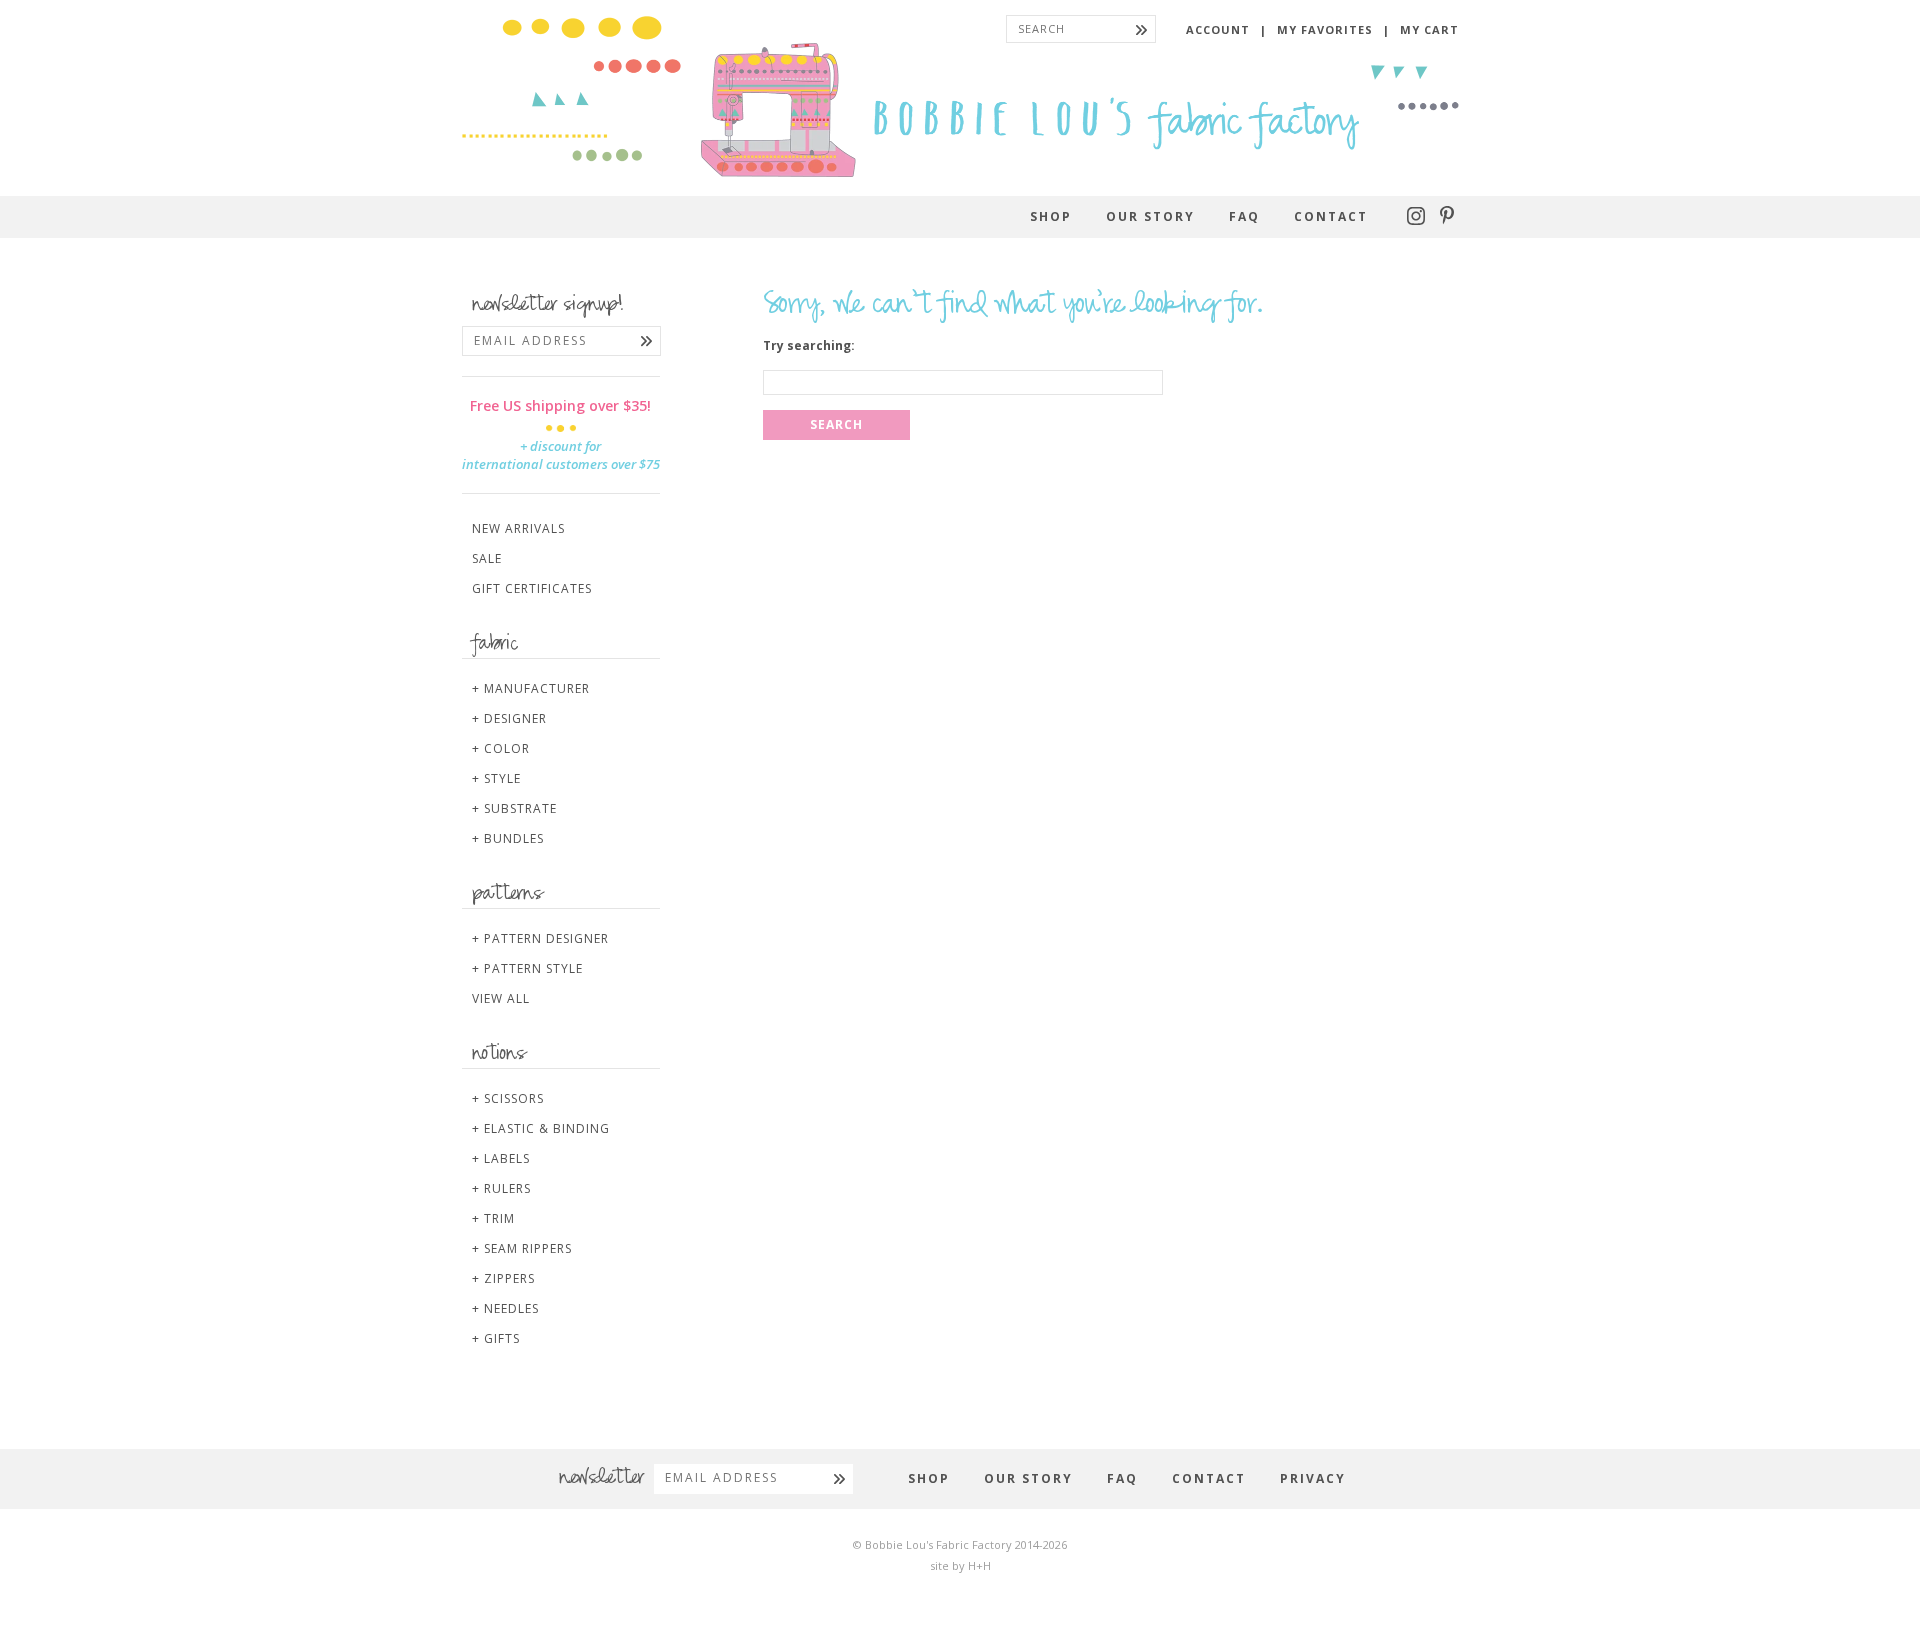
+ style (496, 778)
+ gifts (496, 1338)
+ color (501, 748)
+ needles (505, 1308)
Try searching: (809, 346)
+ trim (493, 1218)
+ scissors (508, 1098)
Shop (1051, 216)
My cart (1429, 29)
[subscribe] (646, 341)
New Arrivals (518, 528)
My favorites (1325, 29)
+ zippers (503, 1278)
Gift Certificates (532, 588)
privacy (1313, 1478)
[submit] (1141, 29)
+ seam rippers (522, 1248)
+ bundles (508, 838)
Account (1218, 29)
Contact (1331, 216)
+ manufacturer (531, 688)
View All (501, 998)
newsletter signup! (548, 306)
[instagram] (1418, 220)
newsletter (601, 1479)
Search (836, 424)
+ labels (501, 1158)
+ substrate (514, 808)
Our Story (1150, 216)
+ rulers (501, 1188)
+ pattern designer (540, 938)
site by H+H (960, 1565)
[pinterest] (1447, 220)
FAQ (1244, 216)
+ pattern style (527, 968)
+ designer (509, 718)
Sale (487, 558)
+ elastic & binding (541, 1128)
